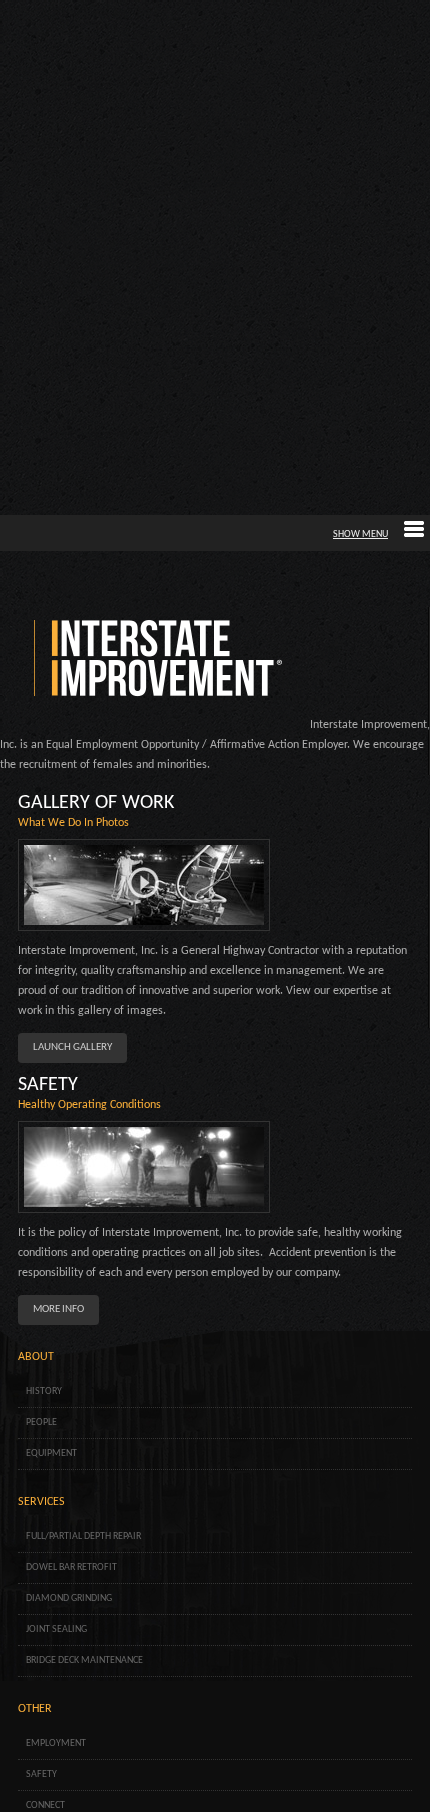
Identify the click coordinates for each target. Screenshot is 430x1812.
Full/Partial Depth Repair (83, 1536)
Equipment (51, 1453)
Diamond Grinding (69, 1598)
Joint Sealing (56, 1629)
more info (58, 1309)
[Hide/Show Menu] (378, 534)
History (44, 1391)
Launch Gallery (72, 1047)
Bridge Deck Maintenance (84, 1660)
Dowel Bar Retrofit (71, 1567)
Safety (41, 1774)
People (41, 1422)
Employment (56, 1743)
